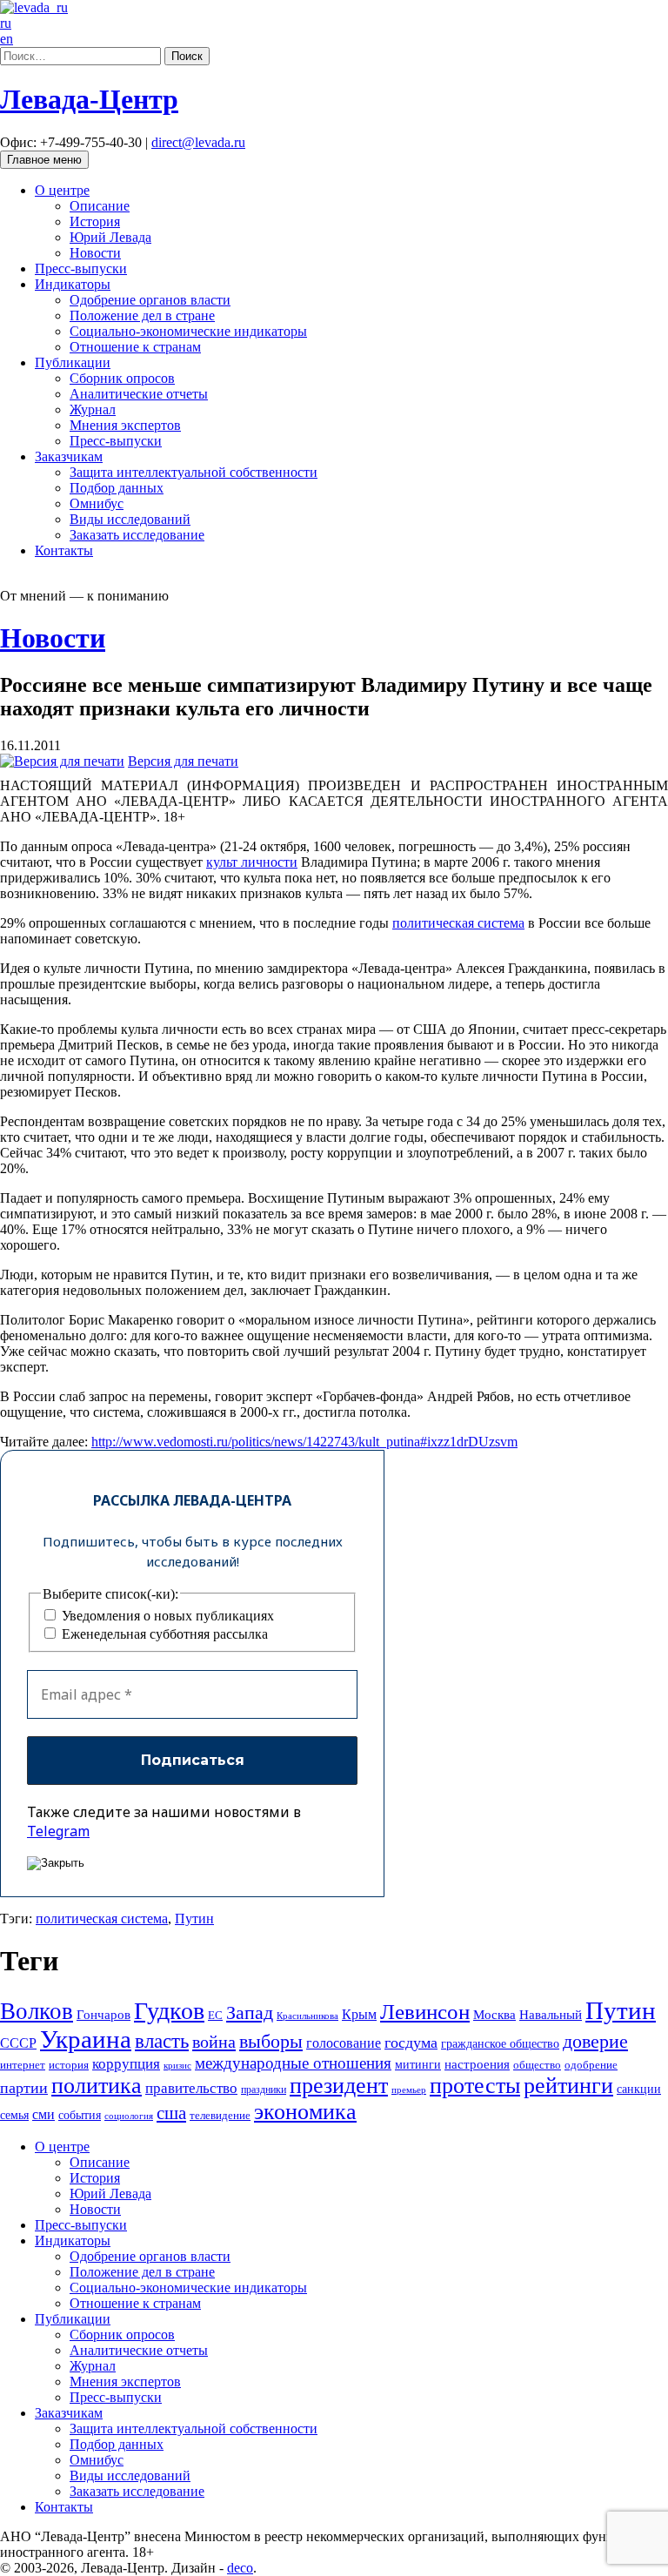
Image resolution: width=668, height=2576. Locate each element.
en (7, 39)
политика (97, 2086)
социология (129, 2116)
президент (339, 2086)
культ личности (252, 862)
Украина (86, 2039)
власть (162, 2041)
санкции (639, 2089)
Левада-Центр (89, 99)
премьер (409, 2090)
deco (240, 2568)
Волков (37, 2011)
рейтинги (568, 2086)
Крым (359, 2014)
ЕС (215, 2016)
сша (171, 2113)
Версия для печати (183, 761)
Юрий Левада (110, 237)
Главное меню (44, 160)
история (69, 2065)
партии (24, 2088)
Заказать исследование (137, 535)
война (214, 2042)
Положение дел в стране (142, 315)
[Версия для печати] (62, 761)
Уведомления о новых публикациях (166, 1616)
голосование (344, 2043)
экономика (305, 2112)
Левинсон (425, 2012)
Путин (194, 1919)
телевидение (220, 2115)
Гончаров (104, 2015)
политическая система (458, 923)
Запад (250, 2012)
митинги (418, 2064)
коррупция (126, 2064)
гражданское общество (500, 2044)
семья (14, 2115)
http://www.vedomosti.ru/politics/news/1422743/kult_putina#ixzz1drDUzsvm (304, 1442)
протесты (475, 2086)
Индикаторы (73, 284)
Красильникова (307, 2016)
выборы (271, 2041)
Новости (95, 253)
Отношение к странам (135, 347)
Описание (100, 206)
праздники (264, 2090)
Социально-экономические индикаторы (188, 331)
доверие (595, 2041)
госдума (411, 2043)
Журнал (93, 409)
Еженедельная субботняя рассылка (163, 1634)
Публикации (73, 362)
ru (6, 23)
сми (43, 2114)
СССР (18, 2043)
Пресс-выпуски (81, 268)
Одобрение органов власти (150, 300)
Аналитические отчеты (139, 394)
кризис (177, 2065)
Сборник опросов (122, 378)
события (80, 2115)
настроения (477, 2064)
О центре (62, 190)
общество (537, 2065)
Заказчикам (69, 456)
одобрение (591, 2065)
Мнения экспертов (125, 425)
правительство (191, 2088)
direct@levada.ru (198, 142)
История (95, 221)
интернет (23, 2065)
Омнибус (97, 503)
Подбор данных (117, 488)
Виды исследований (130, 519)
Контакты (64, 550)
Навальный (551, 2014)
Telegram (58, 1831)
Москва (494, 2014)
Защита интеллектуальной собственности (194, 472)
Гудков (169, 2011)
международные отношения (293, 2063)
